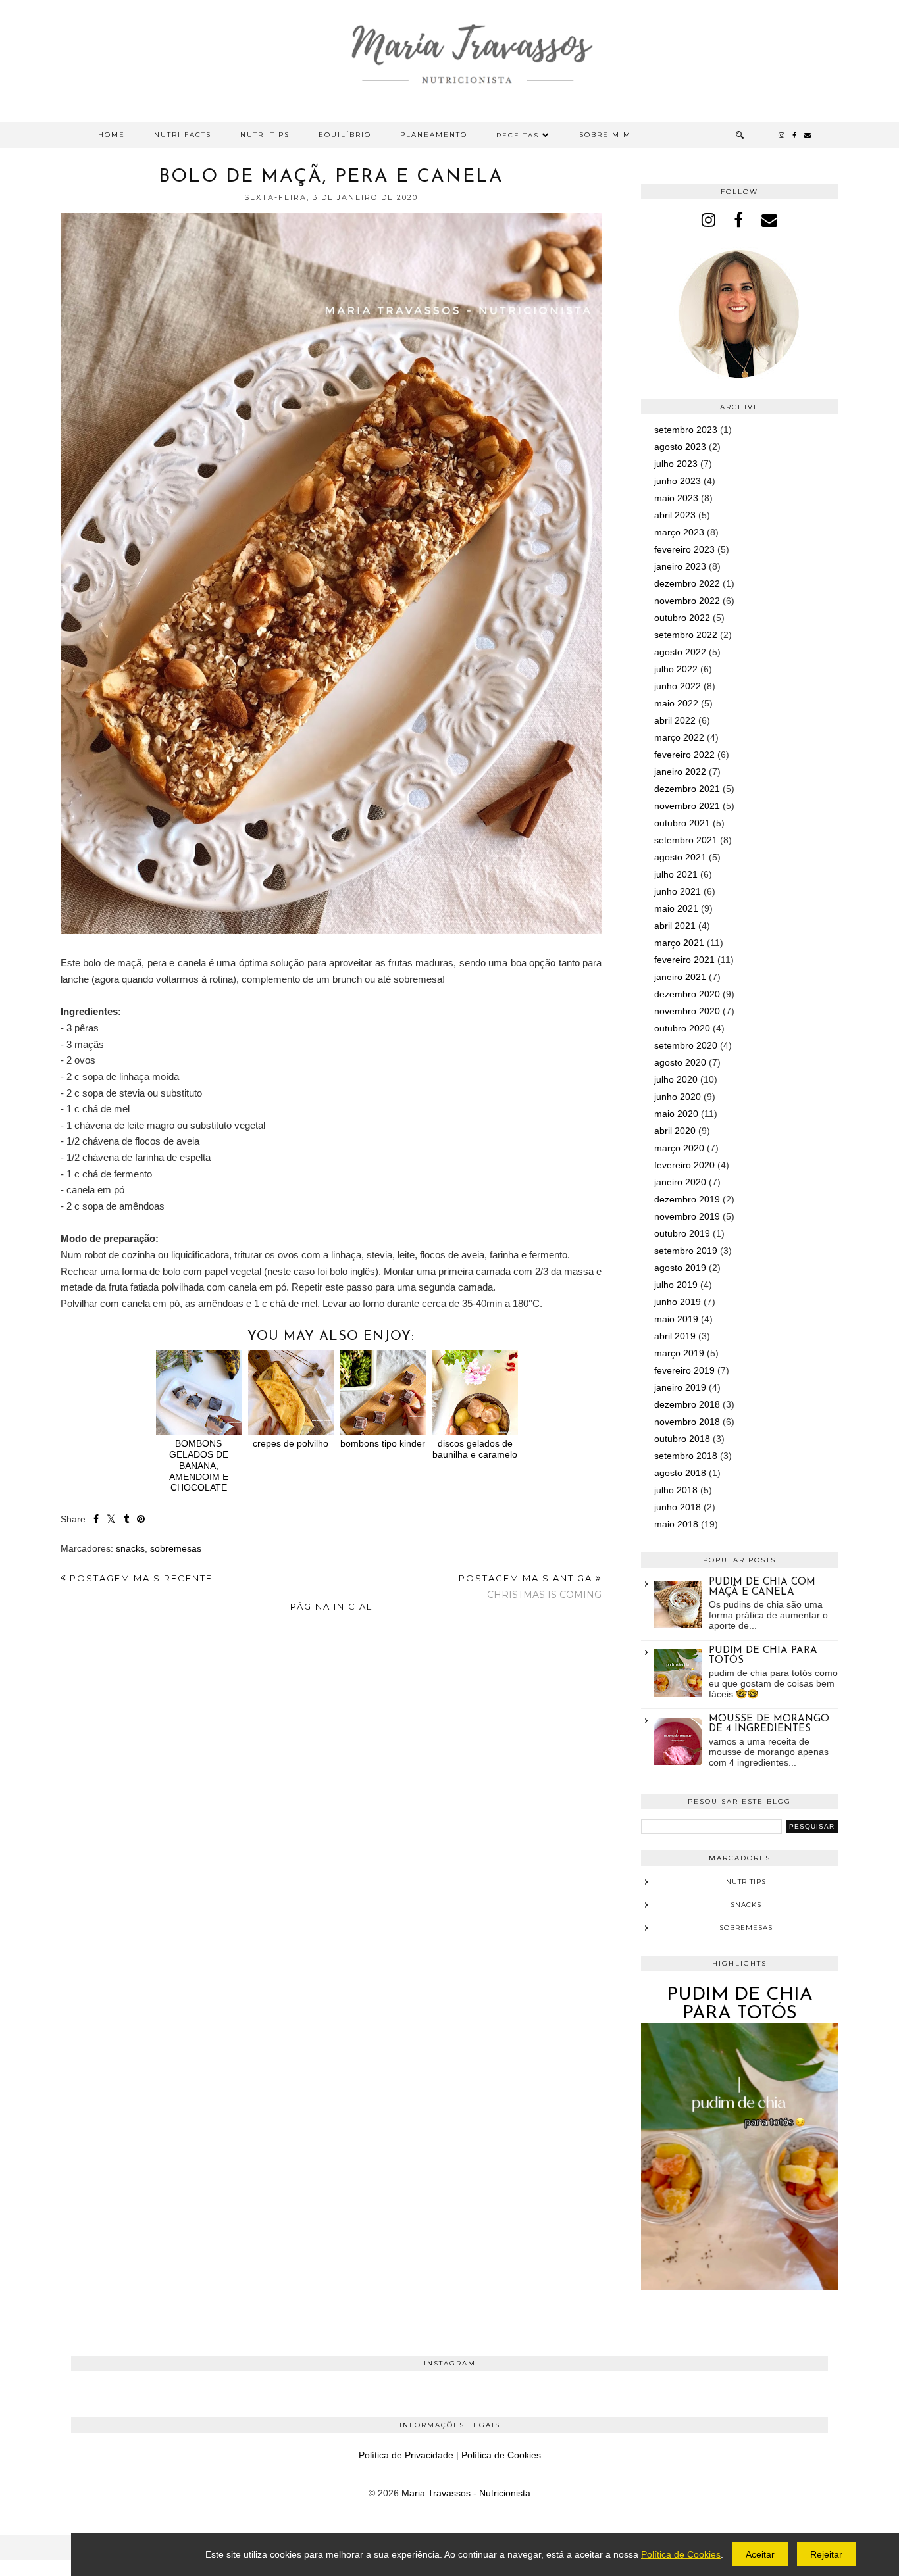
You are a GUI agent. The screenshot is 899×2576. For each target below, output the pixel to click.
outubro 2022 (682, 618)
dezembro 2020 (687, 994)
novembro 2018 (687, 1422)
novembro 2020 (687, 1011)
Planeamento (434, 135)
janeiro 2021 (680, 977)
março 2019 (679, 1353)
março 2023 (679, 532)
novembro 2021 (687, 806)
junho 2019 (678, 1302)
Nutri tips (265, 135)
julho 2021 (676, 874)
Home (112, 135)
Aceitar (760, 2554)
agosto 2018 (680, 1473)
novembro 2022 (687, 601)
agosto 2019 (680, 1268)
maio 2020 (676, 1114)
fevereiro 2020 (684, 1165)
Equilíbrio (345, 135)
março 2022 (679, 737)
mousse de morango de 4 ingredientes (769, 1724)
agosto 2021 (680, 857)
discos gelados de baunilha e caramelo (475, 1449)
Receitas (518, 135)
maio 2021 (676, 908)
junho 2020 (678, 1097)
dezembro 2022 (687, 583)
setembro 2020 (686, 1045)
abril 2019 (675, 1336)
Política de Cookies (501, 2455)
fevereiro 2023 (684, 549)
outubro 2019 (682, 1233)
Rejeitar (826, 2554)
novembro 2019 (687, 1216)
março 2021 (679, 943)
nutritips (746, 1882)
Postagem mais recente (140, 1578)
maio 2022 (676, 703)
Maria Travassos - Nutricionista (466, 2493)
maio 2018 (676, 1524)
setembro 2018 (686, 1456)
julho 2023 (676, 464)
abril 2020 (675, 1131)
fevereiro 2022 (684, 755)
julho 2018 (676, 1490)
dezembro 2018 (687, 1404)
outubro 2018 (682, 1439)
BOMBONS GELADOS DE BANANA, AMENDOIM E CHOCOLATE (199, 1465)
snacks (130, 1548)
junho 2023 (678, 481)
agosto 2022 (680, 652)
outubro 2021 (682, 823)
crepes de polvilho (291, 1443)
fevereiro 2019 (684, 1370)
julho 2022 (676, 669)
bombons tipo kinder (383, 1443)
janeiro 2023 (680, 566)
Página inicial (331, 1606)
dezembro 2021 (687, 789)
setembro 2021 (686, 840)
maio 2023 (676, 498)
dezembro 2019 (687, 1199)
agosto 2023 (680, 447)
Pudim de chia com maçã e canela (762, 1587)
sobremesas (176, 1548)
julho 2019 (676, 1285)
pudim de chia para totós (740, 2004)
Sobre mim (605, 135)
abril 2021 (675, 926)
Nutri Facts (183, 135)
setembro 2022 (686, 635)
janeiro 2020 (680, 1182)
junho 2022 (678, 686)
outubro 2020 (682, 1028)
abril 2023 (675, 515)
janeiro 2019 (680, 1387)
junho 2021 (678, 891)
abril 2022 (675, 720)
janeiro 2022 (680, 772)
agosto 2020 (680, 1062)
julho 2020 (676, 1079)
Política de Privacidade (406, 2455)
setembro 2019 (686, 1251)
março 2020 (679, 1148)
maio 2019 (676, 1319)
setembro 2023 (686, 430)
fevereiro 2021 (684, 960)
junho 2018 (678, 1507)
